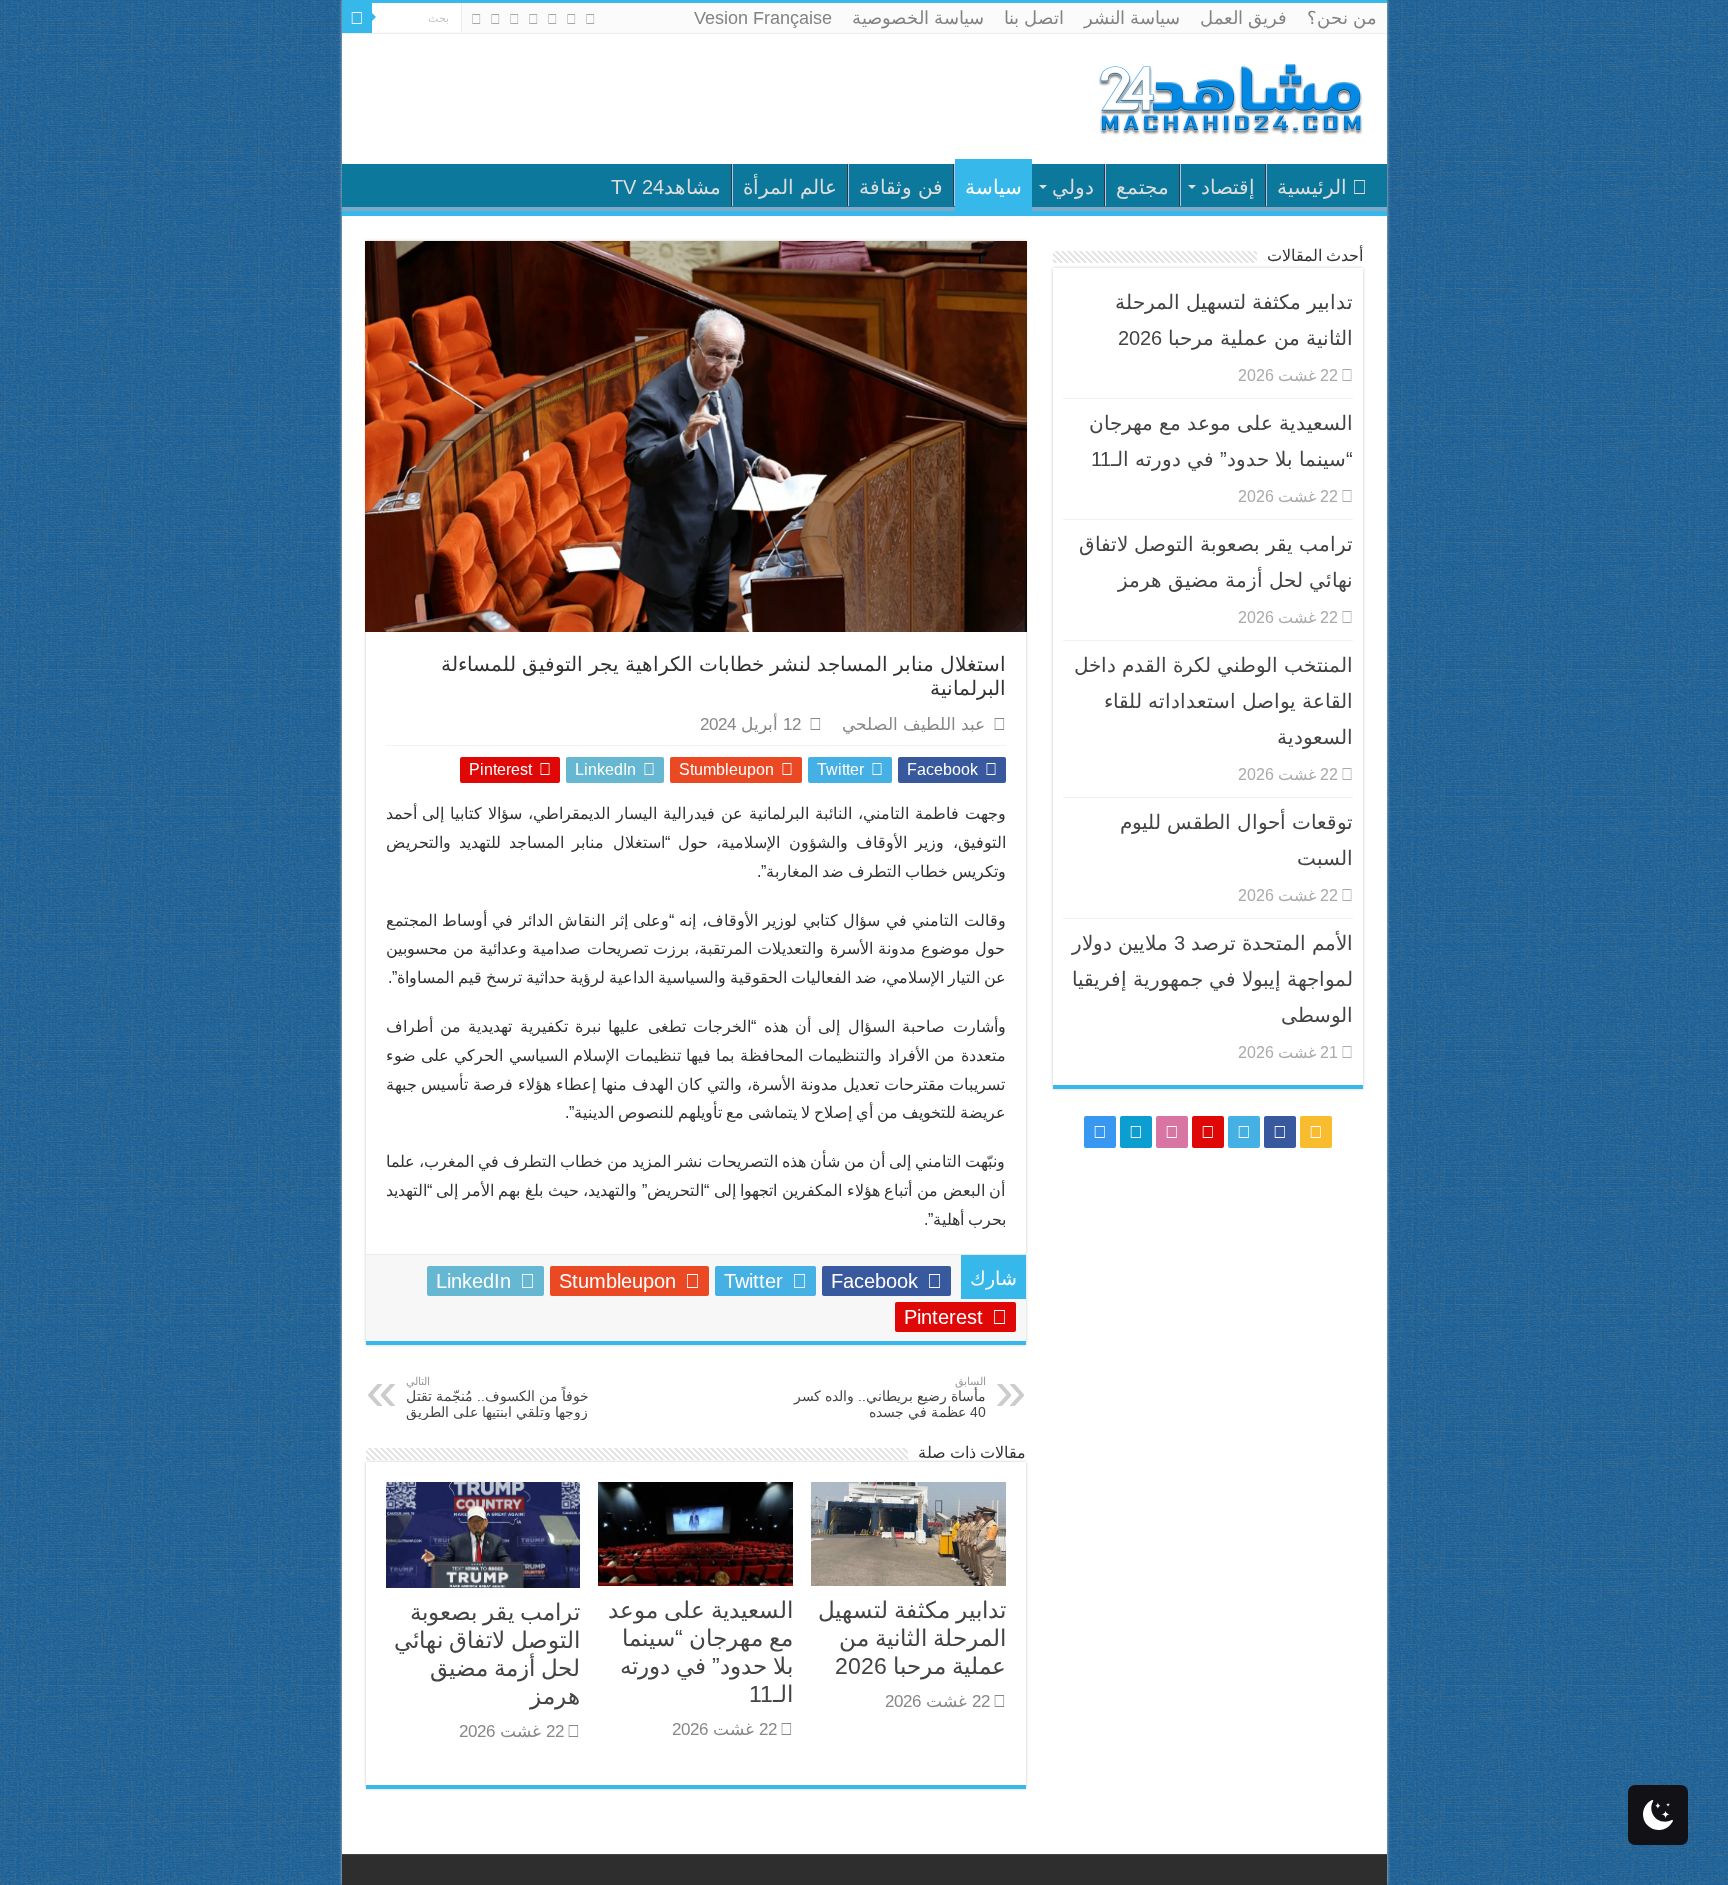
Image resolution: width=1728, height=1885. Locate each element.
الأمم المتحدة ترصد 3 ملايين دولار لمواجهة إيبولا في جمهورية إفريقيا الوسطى (1212, 979)
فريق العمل (1243, 18)
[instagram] (476, 19)
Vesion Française (763, 18)
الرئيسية (1312, 187)
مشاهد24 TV (666, 187)
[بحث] (357, 18)
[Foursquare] (495, 19)
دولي (1073, 187)
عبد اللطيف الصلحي (913, 724)
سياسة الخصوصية (918, 18)
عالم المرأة (790, 187)
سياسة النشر (1132, 18)
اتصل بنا (1034, 18)
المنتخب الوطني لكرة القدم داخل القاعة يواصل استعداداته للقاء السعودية (1213, 701)
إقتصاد (1228, 187)
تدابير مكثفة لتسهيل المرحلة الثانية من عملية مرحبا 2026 (912, 1638)
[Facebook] (571, 19)
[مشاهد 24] (1229, 96)
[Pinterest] (533, 19)
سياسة (993, 187)
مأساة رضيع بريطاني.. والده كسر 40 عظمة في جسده (890, 1397)
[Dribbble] (514, 19)
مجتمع (1142, 187)
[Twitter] (552, 19)
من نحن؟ (1342, 18)
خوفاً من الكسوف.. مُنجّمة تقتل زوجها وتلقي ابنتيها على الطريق (497, 1397)
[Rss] (590, 19)
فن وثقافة (901, 187)
